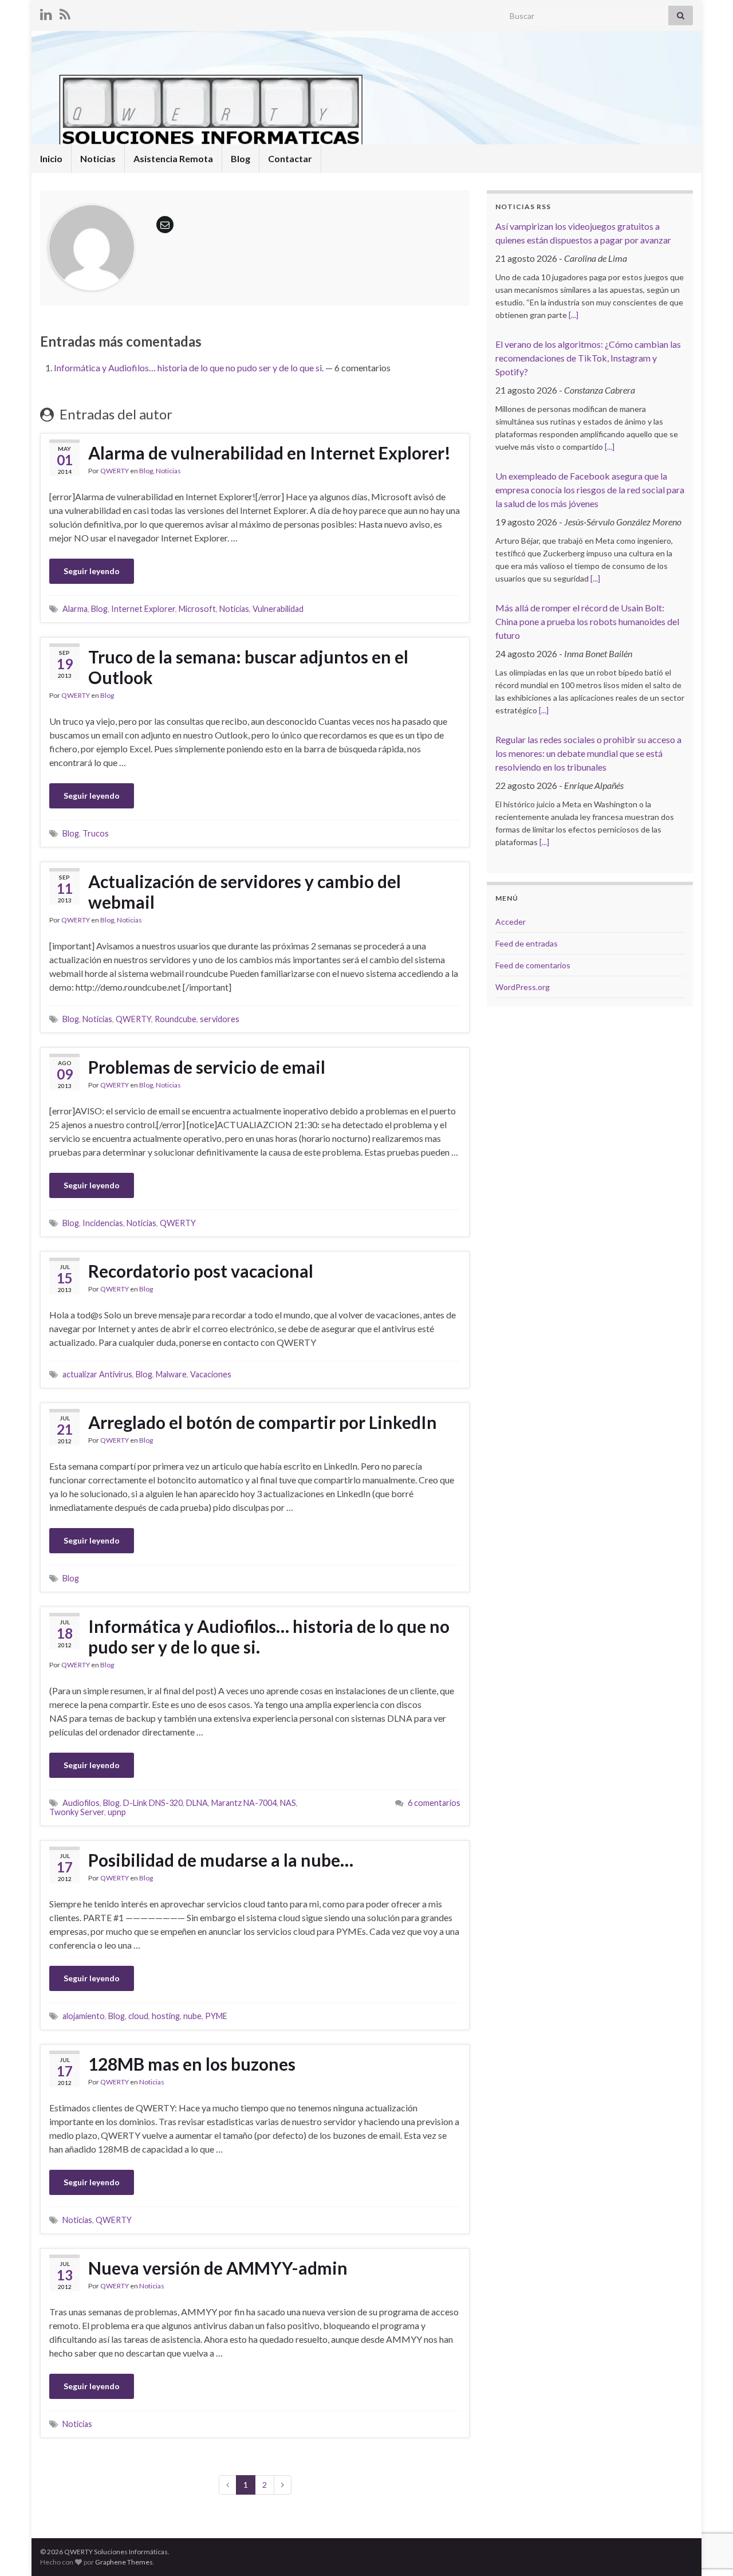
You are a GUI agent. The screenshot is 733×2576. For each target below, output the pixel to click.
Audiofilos (81, 1803)
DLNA (197, 1803)
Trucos (96, 833)
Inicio (51, 158)
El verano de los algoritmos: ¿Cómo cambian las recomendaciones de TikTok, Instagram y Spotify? (588, 358)
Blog (241, 158)
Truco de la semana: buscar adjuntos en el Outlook (248, 667)
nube (192, 2016)
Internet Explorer (143, 609)
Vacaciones (211, 1374)
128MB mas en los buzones (192, 2064)
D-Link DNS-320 (153, 1803)
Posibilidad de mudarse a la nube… (221, 1860)
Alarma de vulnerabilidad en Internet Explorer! (269, 453)
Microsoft (197, 609)
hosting (166, 2016)
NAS (288, 1803)
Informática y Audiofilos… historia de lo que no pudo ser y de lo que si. (189, 368)
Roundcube (176, 1019)
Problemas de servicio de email (207, 1067)
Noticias (98, 158)
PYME (216, 2016)
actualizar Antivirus (97, 1374)
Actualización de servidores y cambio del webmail (245, 892)
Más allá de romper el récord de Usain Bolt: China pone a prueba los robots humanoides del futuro (587, 621)
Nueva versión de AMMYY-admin (218, 2268)
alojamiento (84, 2016)
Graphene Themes (124, 2562)
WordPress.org (523, 987)
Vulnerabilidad (278, 609)
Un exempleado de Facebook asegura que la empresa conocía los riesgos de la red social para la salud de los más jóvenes (590, 490)
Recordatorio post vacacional (201, 1271)
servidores (220, 1019)
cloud (138, 2016)
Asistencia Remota (173, 158)
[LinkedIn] (46, 12)
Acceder (511, 922)
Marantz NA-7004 (244, 1803)
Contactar (290, 158)
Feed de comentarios (533, 965)
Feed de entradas (527, 943)
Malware (171, 1374)
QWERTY (115, 471)
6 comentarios (434, 1803)
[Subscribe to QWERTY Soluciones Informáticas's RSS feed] (65, 12)
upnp (117, 1812)
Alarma (75, 609)
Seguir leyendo (92, 571)
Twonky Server (77, 1812)
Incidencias (103, 1223)
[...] (574, 315)
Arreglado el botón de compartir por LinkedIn (263, 1422)
